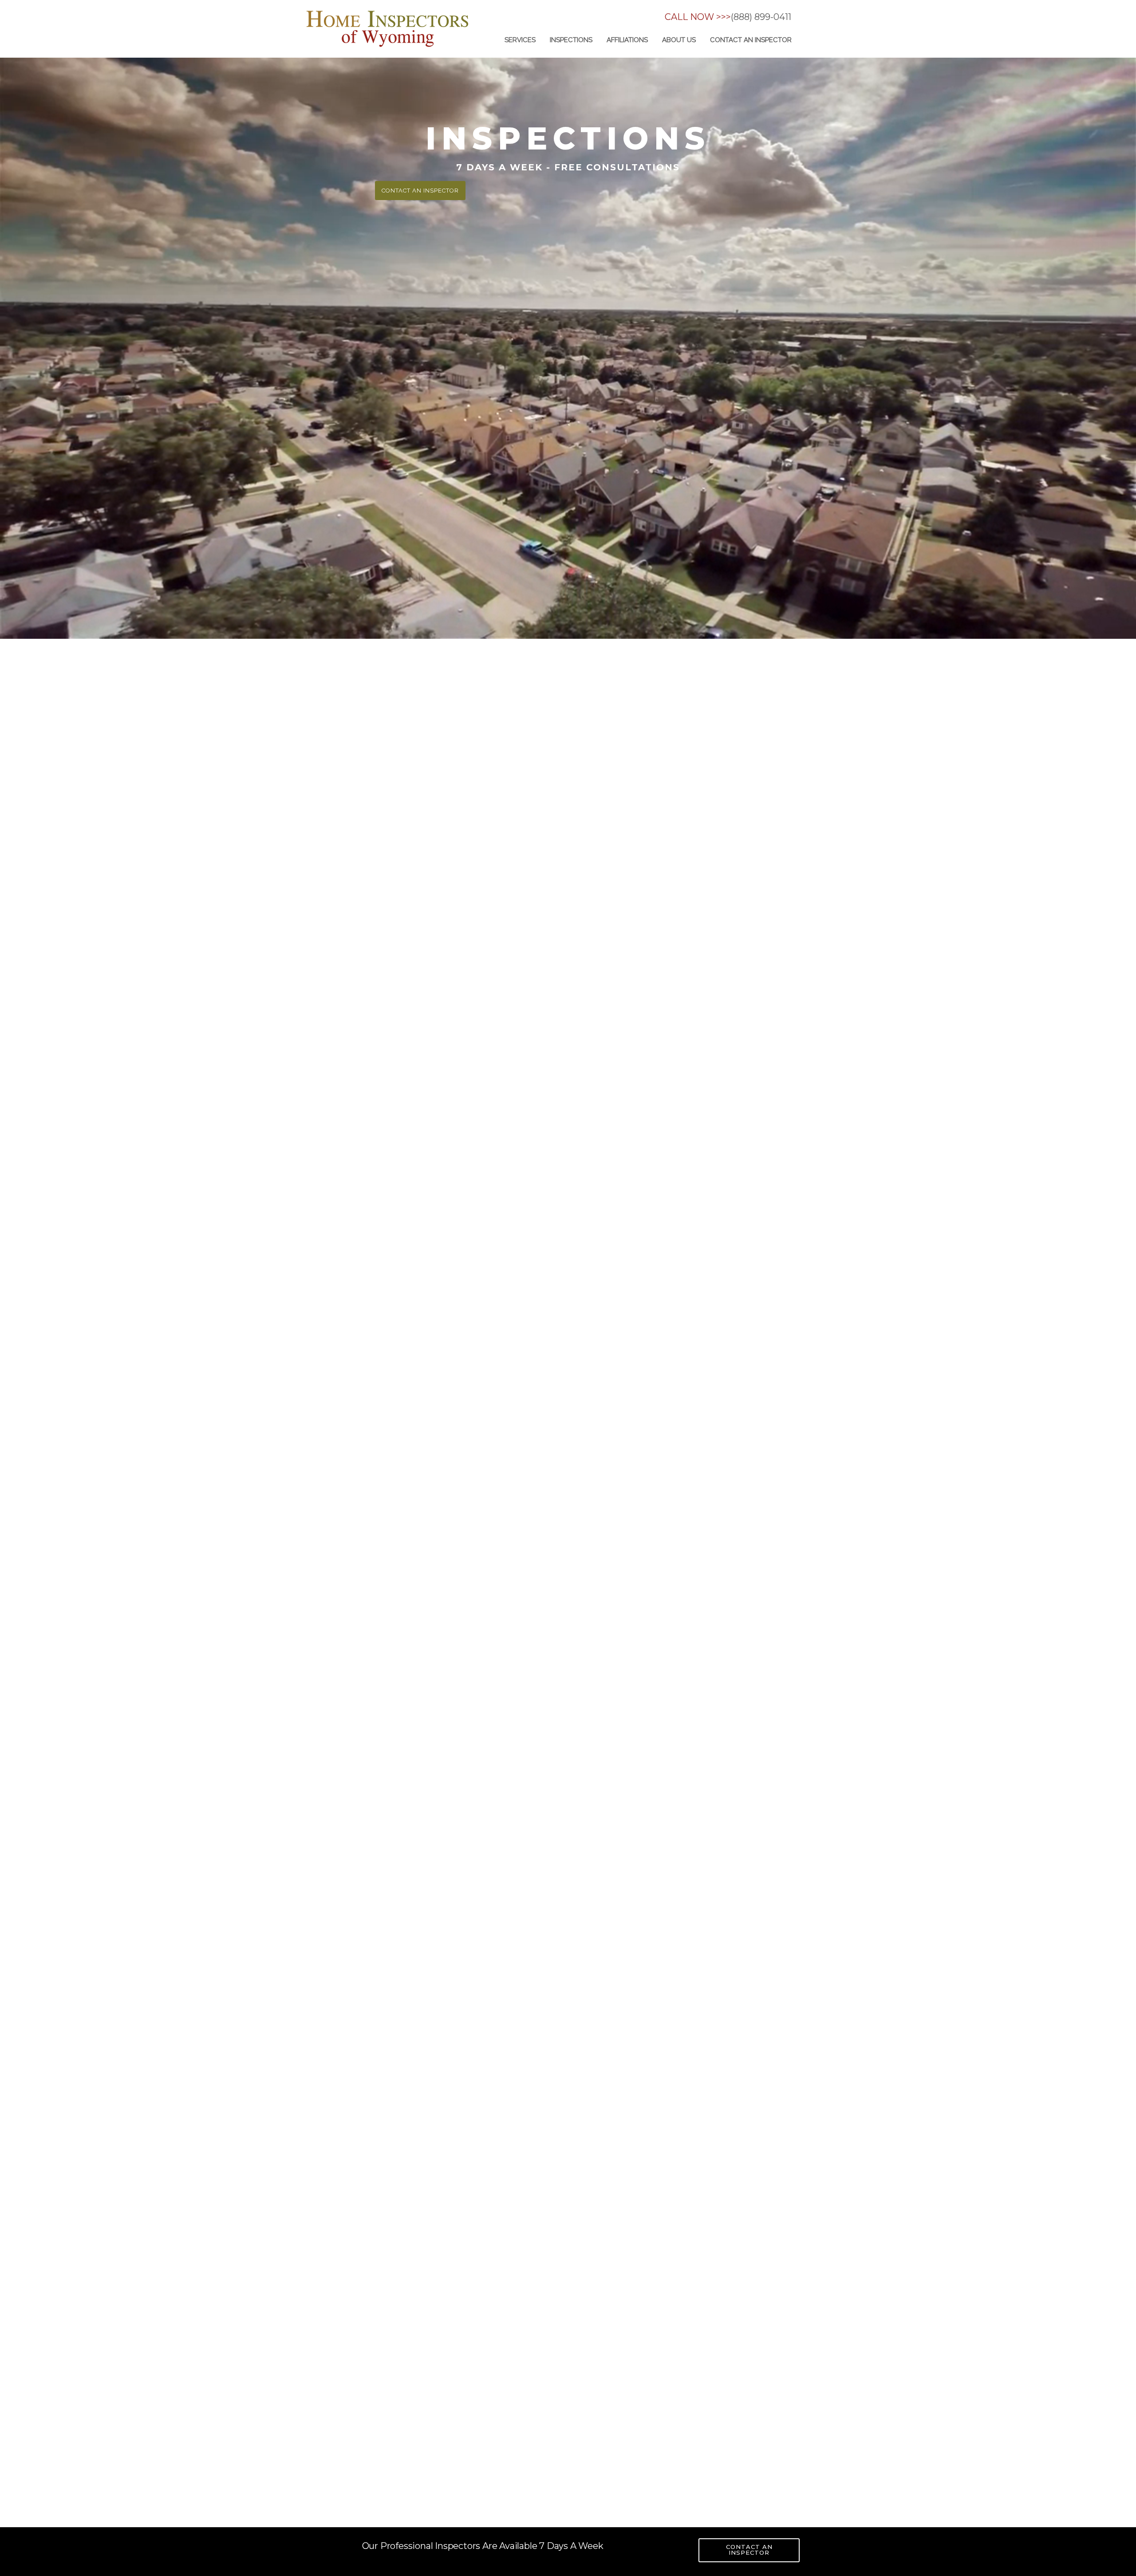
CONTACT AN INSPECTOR (749, 2550)
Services (520, 40)
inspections (571, 40)
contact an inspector (751, 40)
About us (679, 40)
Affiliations (627, 40)
